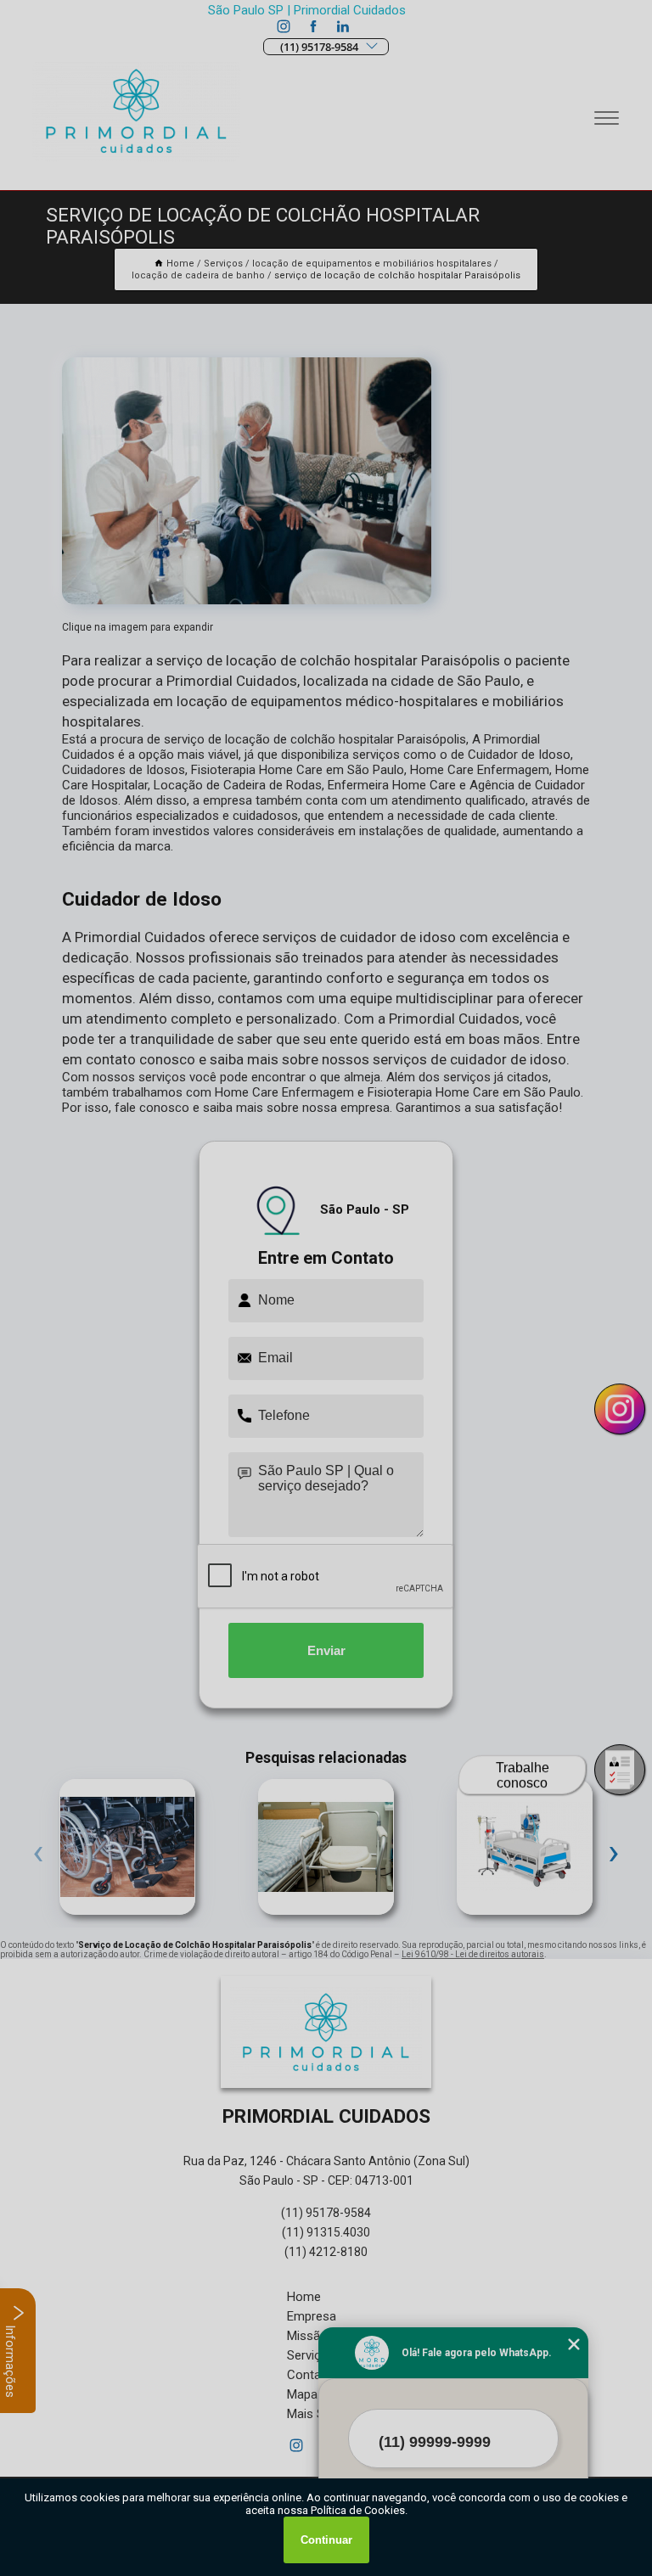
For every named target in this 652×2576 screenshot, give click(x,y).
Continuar (326, 2540)
